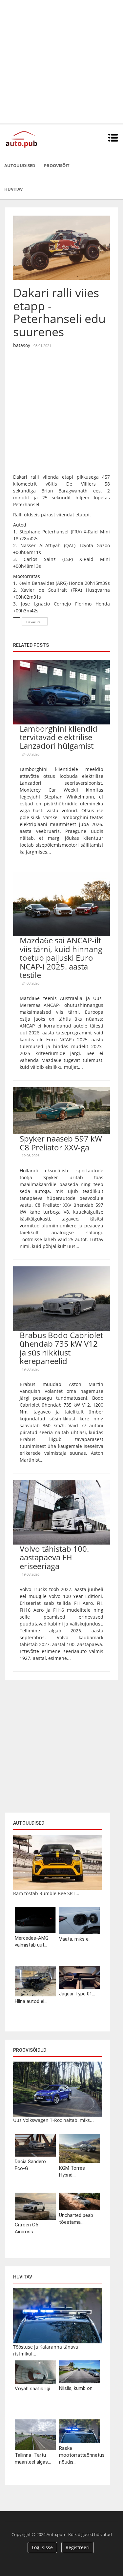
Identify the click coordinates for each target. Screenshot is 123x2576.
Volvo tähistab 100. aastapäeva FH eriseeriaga (54, 1557)
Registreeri (78, 2547)
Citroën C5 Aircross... (26, 2228)
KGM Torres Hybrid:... (72, 2172)
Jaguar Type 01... (77, 1994)
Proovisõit (57, 165)
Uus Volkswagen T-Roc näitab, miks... (53, 2120)
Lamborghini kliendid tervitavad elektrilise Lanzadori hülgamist (59, 737)
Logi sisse (42, 2547)
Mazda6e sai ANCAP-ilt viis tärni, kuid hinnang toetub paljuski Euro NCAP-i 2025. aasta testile (61, 958)
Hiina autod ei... (31, 2001)
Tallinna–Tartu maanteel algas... (33, 2459)
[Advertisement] (61, 61)
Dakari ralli (35, 622)
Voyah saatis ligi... (34, 2389)
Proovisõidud (30, 2050)
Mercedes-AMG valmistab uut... (32, 1942)
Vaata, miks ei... (76, 1939)
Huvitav (13, 189)
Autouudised (20, 165)
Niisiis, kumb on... (77, 2388)
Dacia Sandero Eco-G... (30, 2165)
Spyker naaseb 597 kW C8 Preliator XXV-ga (61, 1143)
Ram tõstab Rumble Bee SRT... (46, 1893)
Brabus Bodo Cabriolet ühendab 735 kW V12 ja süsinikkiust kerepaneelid (61, 1348)
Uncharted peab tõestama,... (76, 2219)
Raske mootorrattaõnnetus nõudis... (80, 2455)
